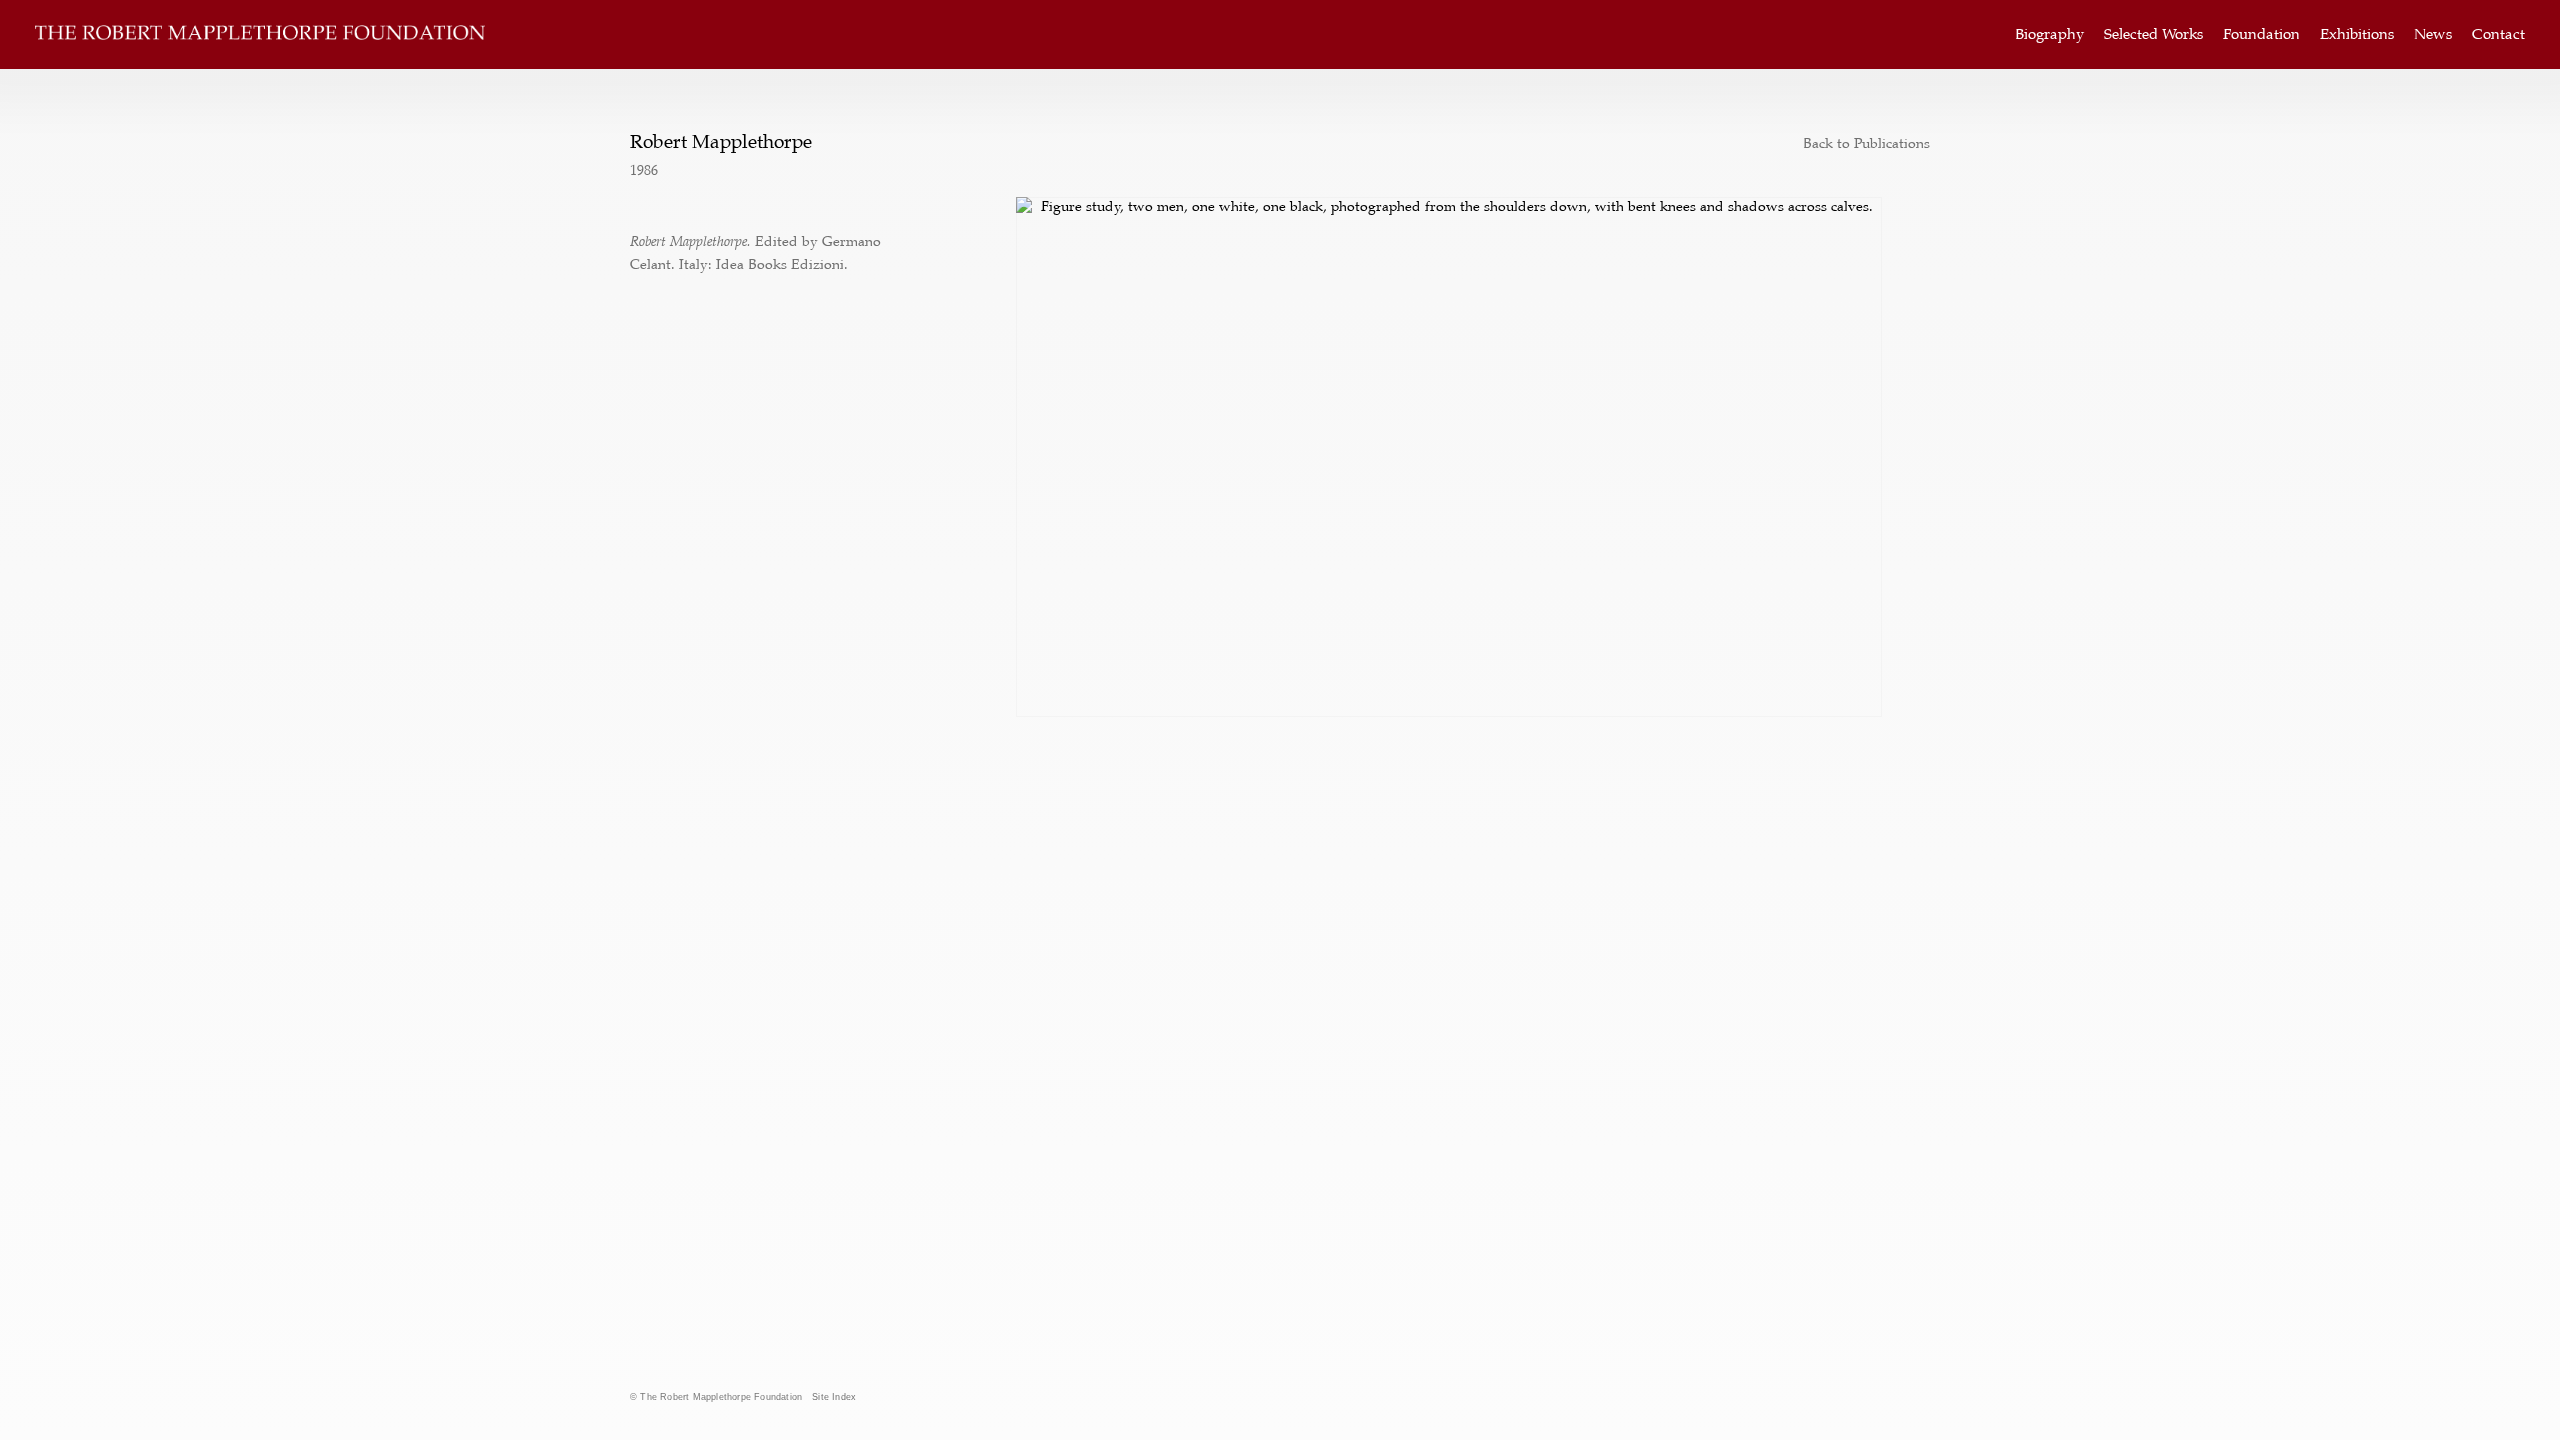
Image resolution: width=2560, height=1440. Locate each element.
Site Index (834, 1397)
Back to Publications (1866, 143)
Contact (2498, 34)
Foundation (2261, 34)
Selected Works (2153, 34)
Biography (2049, 34)
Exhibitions (2357, 34)
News (2433, 34)
